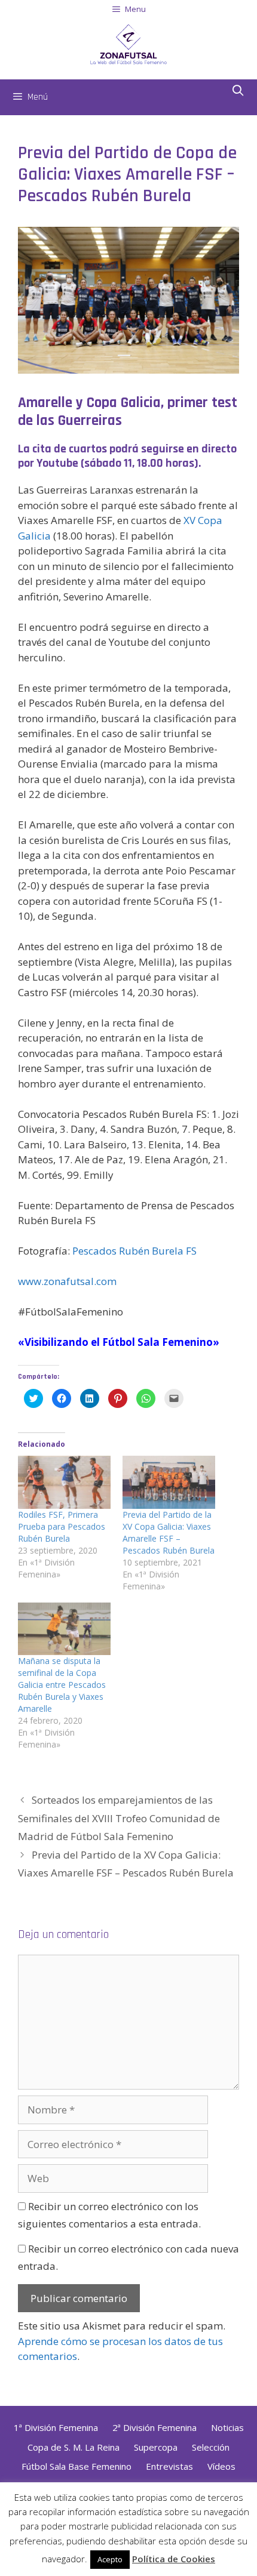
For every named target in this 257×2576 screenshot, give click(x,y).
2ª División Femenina (154, 2427)
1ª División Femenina (56, 2427)
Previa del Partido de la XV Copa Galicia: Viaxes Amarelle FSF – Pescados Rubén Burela (169, 1532)
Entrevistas (169, 2466)
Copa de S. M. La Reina (74, 2447)
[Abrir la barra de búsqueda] (238, 91)
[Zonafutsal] (128, 43)
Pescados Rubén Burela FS (133, 1251)
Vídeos (221, 2466)
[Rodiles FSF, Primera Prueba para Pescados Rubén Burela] (64, 1482)
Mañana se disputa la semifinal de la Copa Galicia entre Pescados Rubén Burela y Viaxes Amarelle (62, 1685)
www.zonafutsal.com (67, 1281)
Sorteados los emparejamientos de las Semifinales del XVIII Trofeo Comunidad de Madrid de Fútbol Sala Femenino (119, 1818)
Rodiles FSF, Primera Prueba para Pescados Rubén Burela (62, 1526)
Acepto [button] (110, 2559)
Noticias (227, 2427)
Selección (211, 2447)
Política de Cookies (174, 2559)
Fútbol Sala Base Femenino (77, 2466)
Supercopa (156, 2447)
